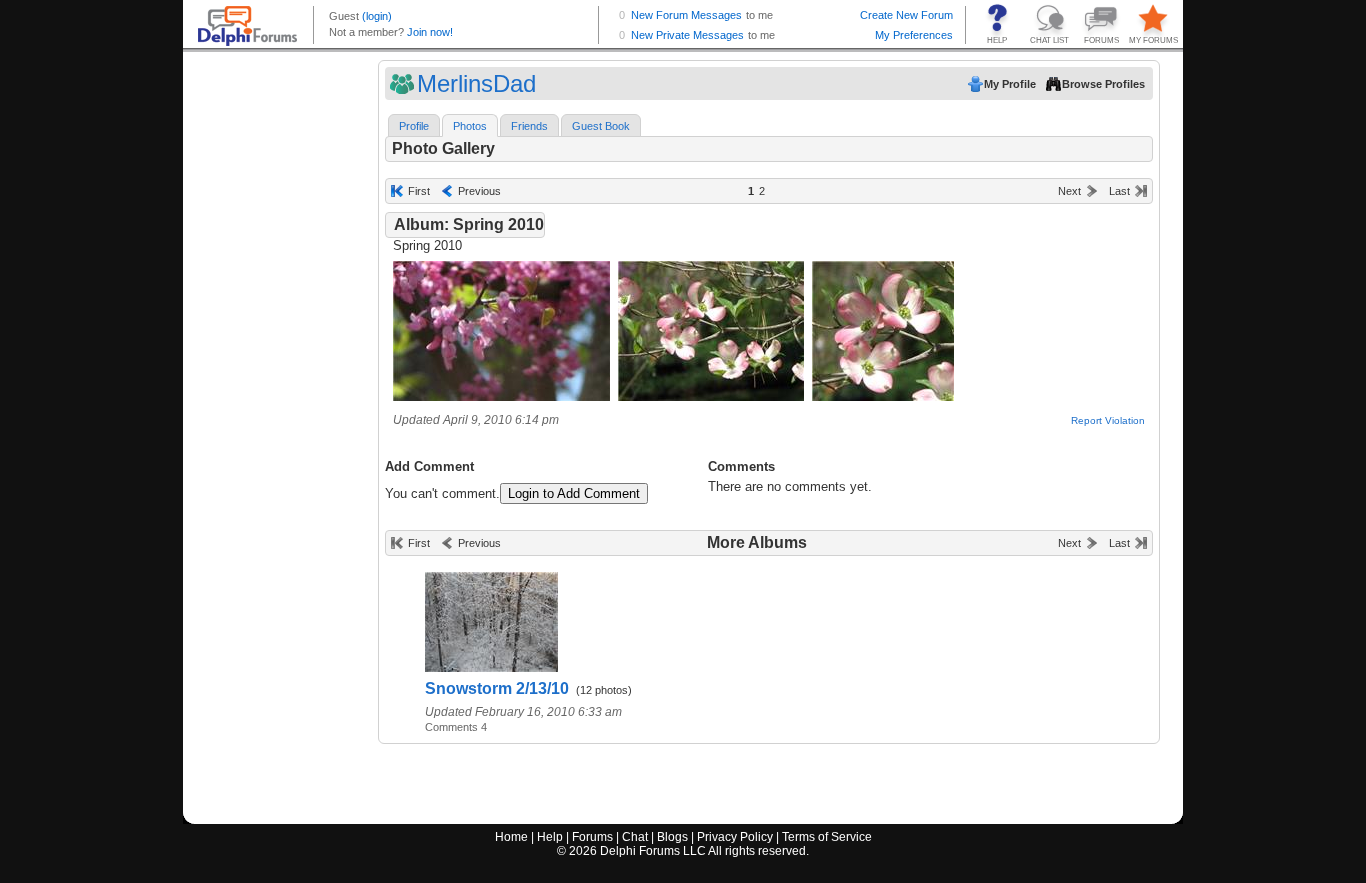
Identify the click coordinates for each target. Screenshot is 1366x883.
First (419, 191)
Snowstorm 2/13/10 (497, 688)
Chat (635, 837)
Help (550, 837)
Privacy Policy (735, 837)
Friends (529, 126)
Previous (479, 191)
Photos (470, 126)
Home (511, 837)
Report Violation (1108, 420)
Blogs (672, 837)
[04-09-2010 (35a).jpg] (711, 396)
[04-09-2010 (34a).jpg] (501, 396)
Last (1119, 191)
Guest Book (601, 126)
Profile (414, 126)
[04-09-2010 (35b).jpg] (883, 396)
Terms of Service (827, 837)
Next (1069, 191)
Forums (592, 837)
